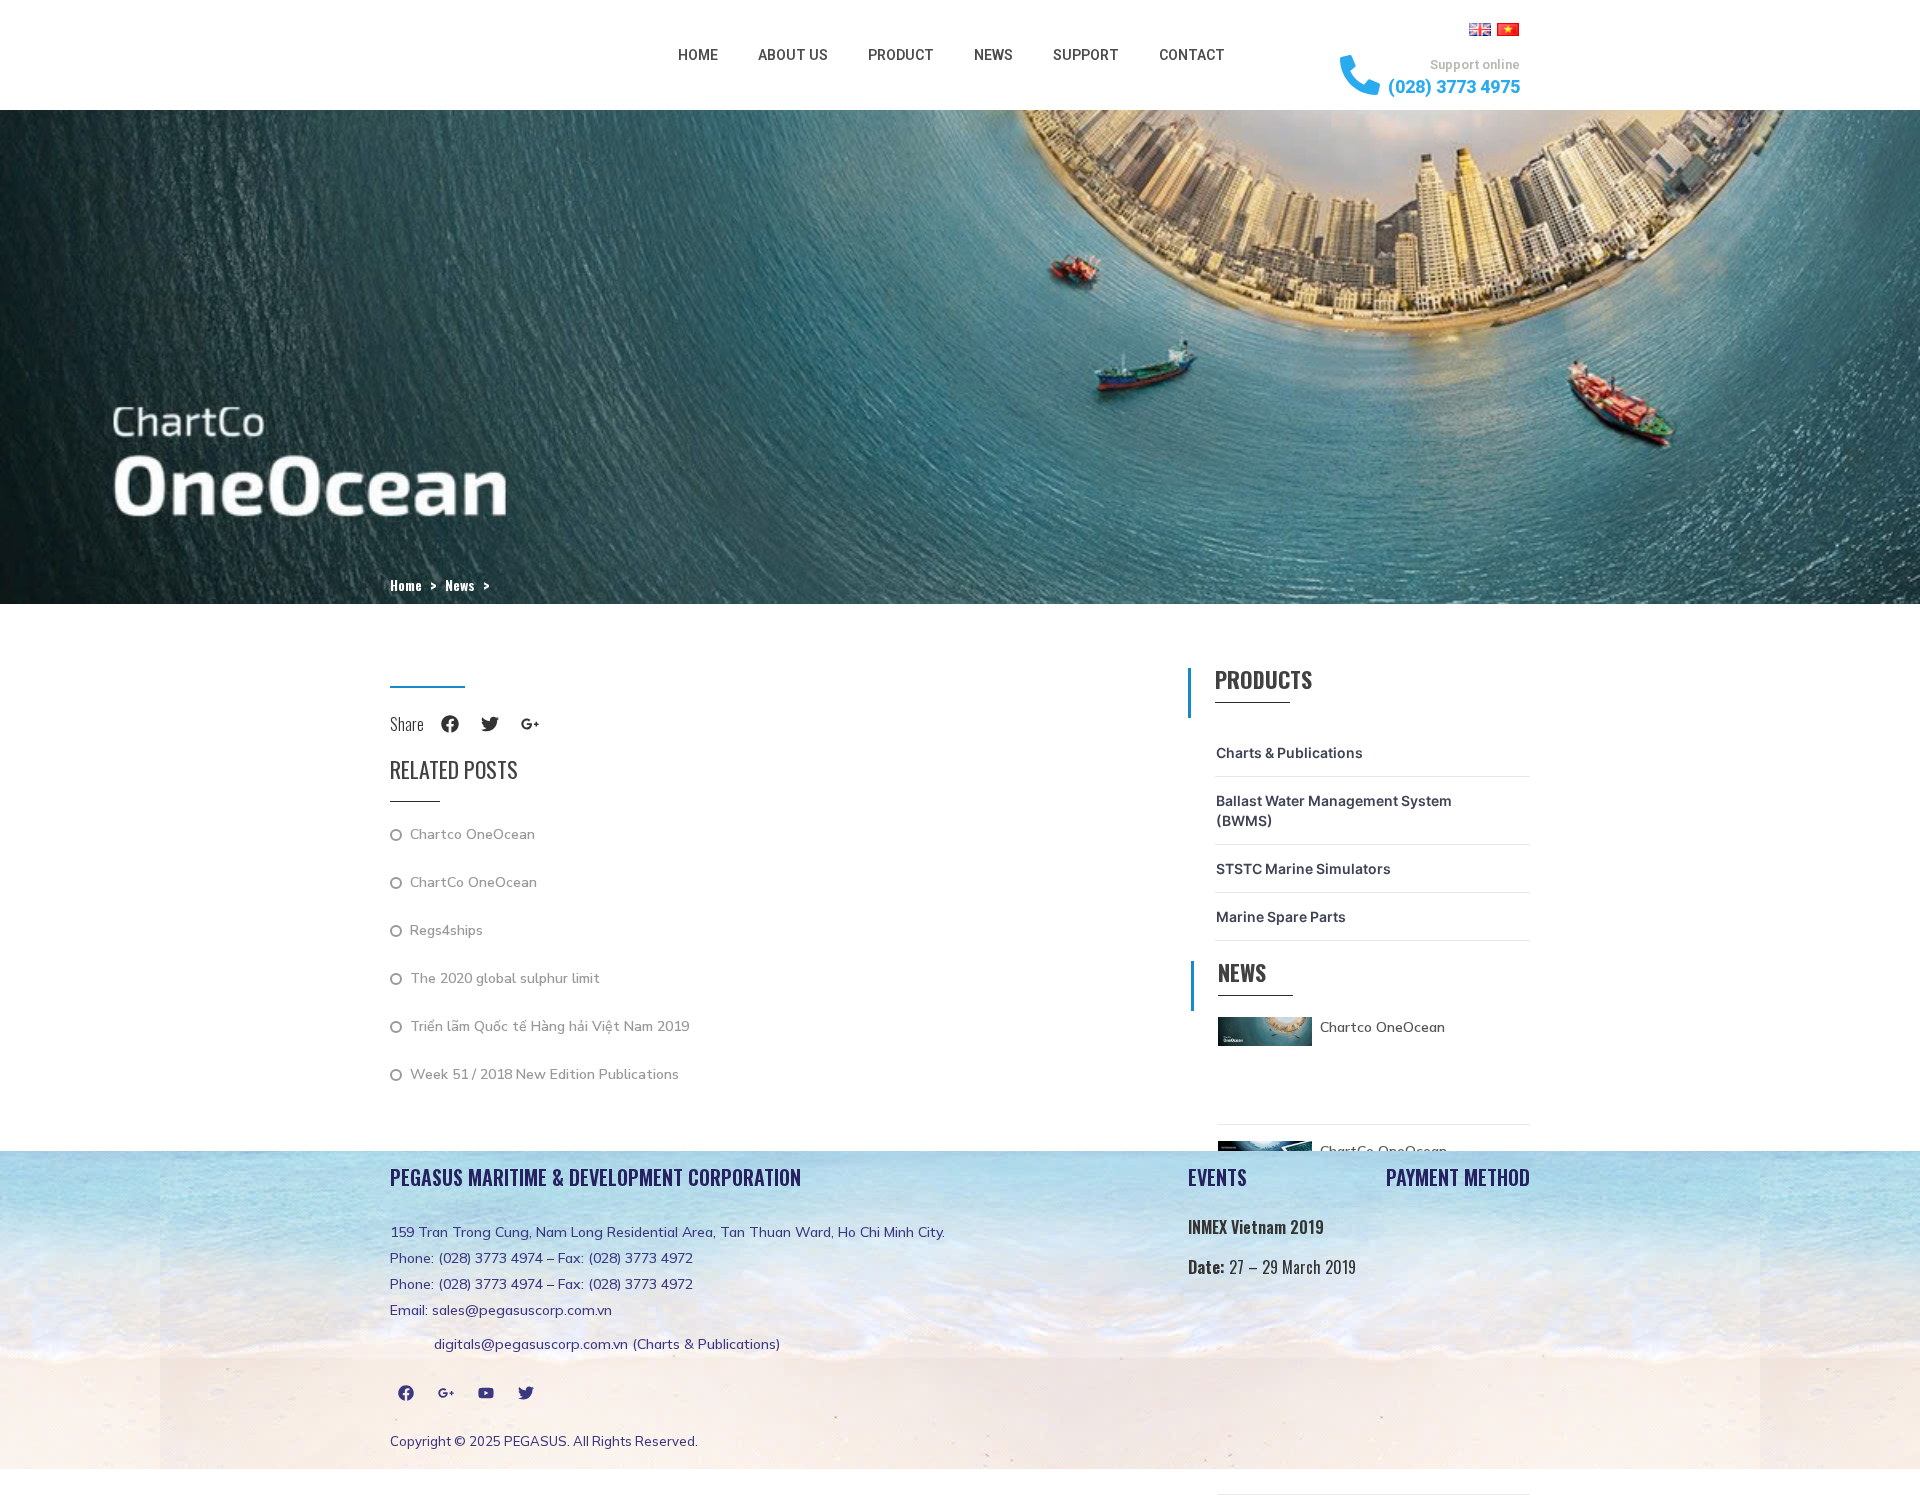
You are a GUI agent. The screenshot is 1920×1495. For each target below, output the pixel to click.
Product (901, 55)
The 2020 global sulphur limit (505, 979)
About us (793, 55)
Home (698, 55)
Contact (1192, 55)
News (993, 55)
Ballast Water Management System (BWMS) (1334, 810)
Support (1086, 55)
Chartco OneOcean (472, 835)
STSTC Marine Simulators (1303, 868)
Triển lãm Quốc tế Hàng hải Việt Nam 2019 (549, 1027)
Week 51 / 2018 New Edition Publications (544, 1075)
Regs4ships (446, 931)
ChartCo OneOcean (473, 883)
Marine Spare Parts (1281, 916)
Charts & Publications (1289, 752)
